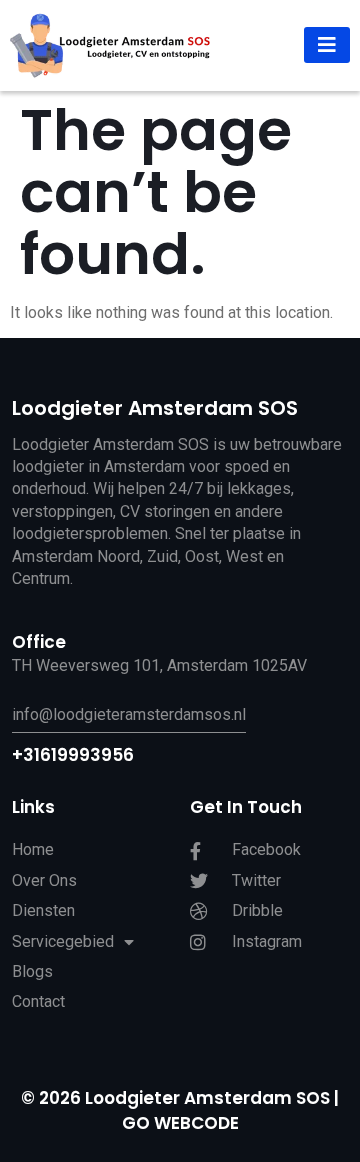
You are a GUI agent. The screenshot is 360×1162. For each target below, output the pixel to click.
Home (33, 849)
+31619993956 (73, 755)
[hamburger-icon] (327, 45)
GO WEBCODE (180, 1123)
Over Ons (44, 880)
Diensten (43, 910)
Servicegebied (63, 941)
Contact (38, 1001)
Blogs (32, 971)
